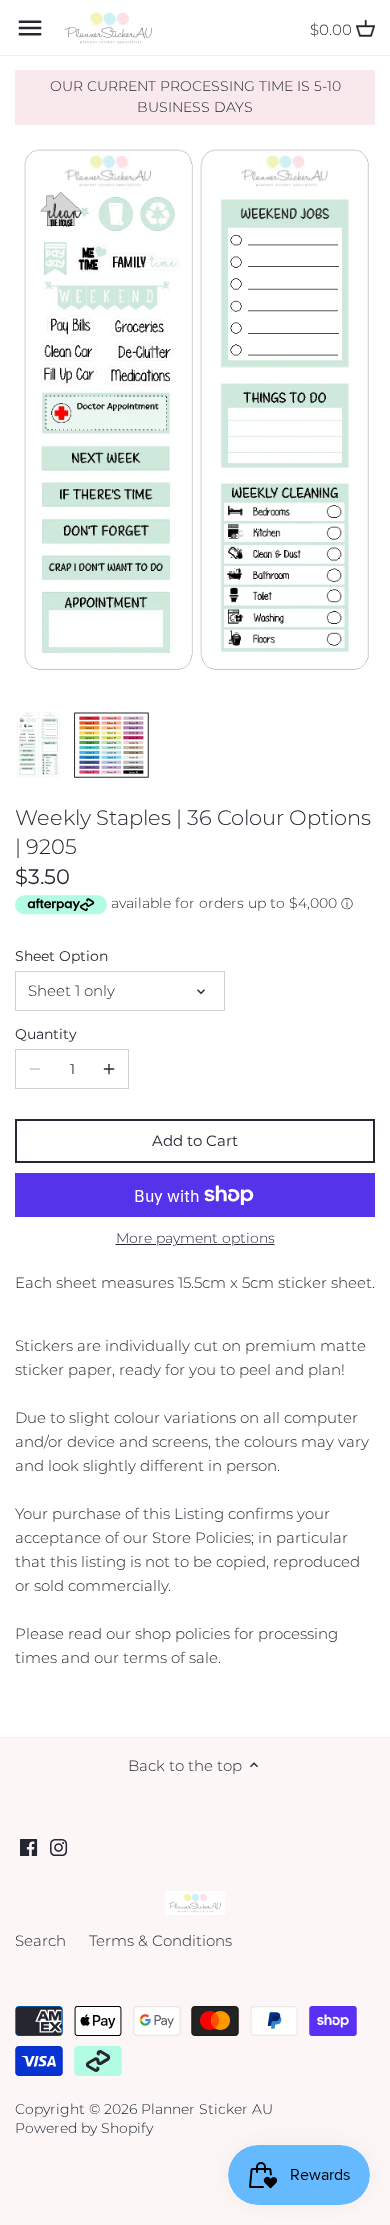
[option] (38, 745)
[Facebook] (28, 1846)
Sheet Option (61, 956)
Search (40, 1940)
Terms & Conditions (160, 1940)
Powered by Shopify (84, 2128)
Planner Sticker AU (207, 2109)
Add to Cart (195, 1140)
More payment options (195, 1238)
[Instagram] (58, 1846)
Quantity (46, 1034)
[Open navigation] (30, 28)
